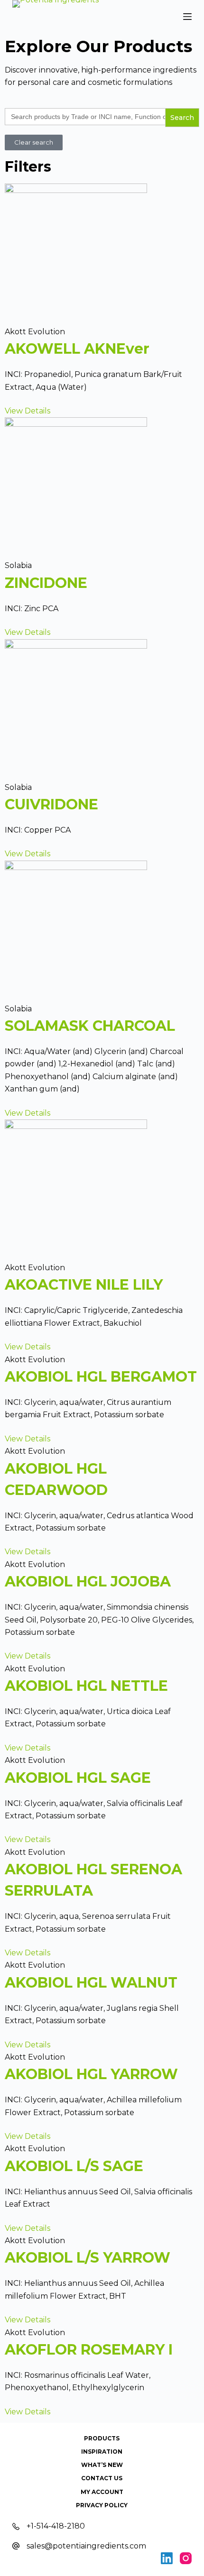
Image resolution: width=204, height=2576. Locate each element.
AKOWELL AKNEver (77, 349)
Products (102, 2438)
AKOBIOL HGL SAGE (78, 1778)
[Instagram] (186, 2558)
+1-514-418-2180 (56, 2526)
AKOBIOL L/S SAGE (74, 2166)
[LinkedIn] (167, 2558)
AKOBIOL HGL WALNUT (91, 1983)
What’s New (102, 2465)
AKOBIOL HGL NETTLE (86, 1686)
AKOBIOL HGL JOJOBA (88, 1581)
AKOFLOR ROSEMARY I (89, 2350)
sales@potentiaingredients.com (86, 2546)
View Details (28, 411)
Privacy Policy (102, 2505)
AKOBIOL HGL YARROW (91, 2074)
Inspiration (102, 2452)
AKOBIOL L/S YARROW (88, 2258)
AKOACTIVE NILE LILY (84, 1285)
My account (102, 2492)
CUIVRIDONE (51, 804)
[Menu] (187, 17)
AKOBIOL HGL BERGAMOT (101, 1377)
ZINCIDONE (46, 583)
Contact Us (102, 2478)
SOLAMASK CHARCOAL (90, 1026)
